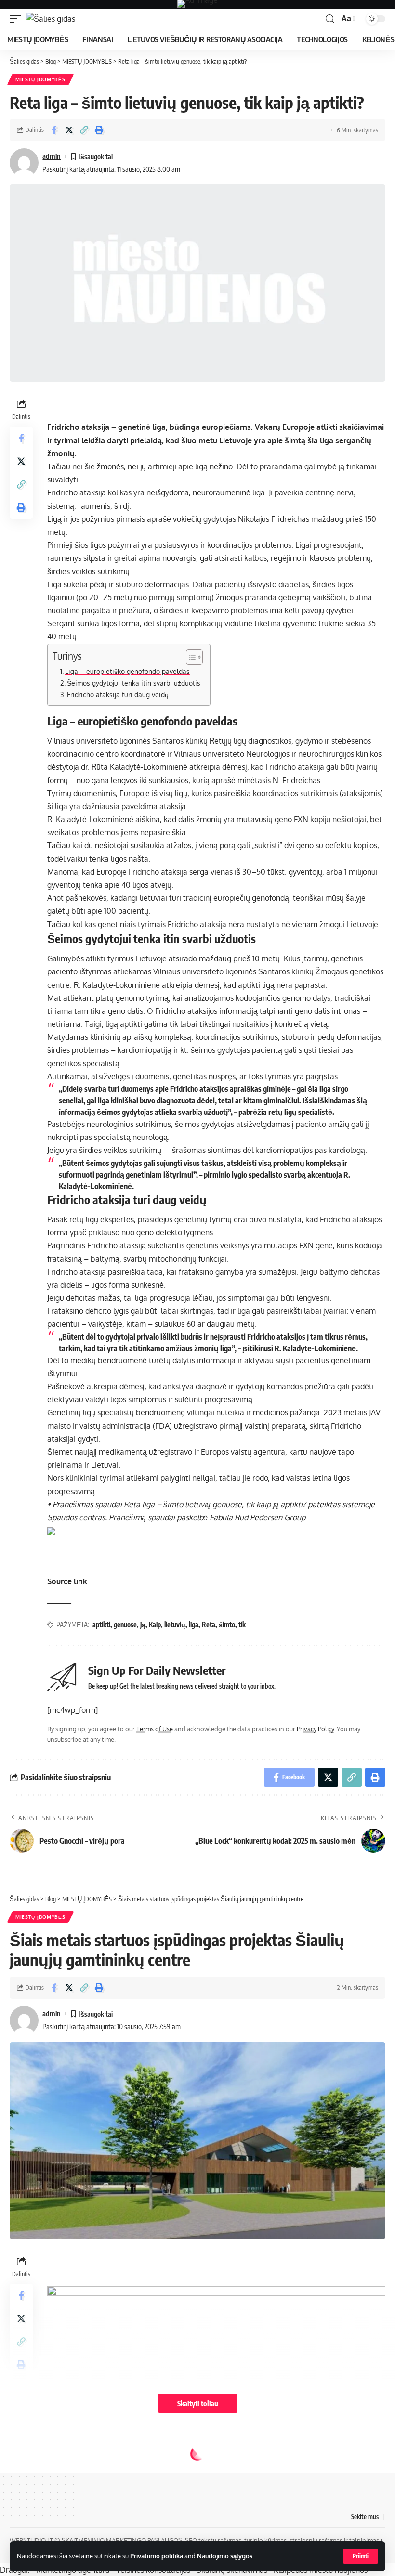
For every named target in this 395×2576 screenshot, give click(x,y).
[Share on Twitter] (69, 130)
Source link (67, 1581)
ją (143, 1625)
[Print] (99, 130)
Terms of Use (155, 1729)
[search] (330, 19)
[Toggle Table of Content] (190, 657)
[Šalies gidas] (51, 19)
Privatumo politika (157, 2556)
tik (242, 1625)
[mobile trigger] (18, 19)
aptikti (101, 1625)
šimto (227, 1625)
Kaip (155, 1625)
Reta (209, 1625)
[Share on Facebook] (54, 130)
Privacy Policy (315, 1729)
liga (194, 1625)
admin (52, 156)
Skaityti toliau (198, 2403)
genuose (125, 1625)
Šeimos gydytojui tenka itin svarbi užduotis (134, 683)
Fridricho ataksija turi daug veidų (118, 694)
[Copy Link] (84, 130)
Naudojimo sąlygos (225, 2556)
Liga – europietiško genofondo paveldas (127, 671)
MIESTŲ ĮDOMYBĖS (40, 79)
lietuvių (175, 1625)
